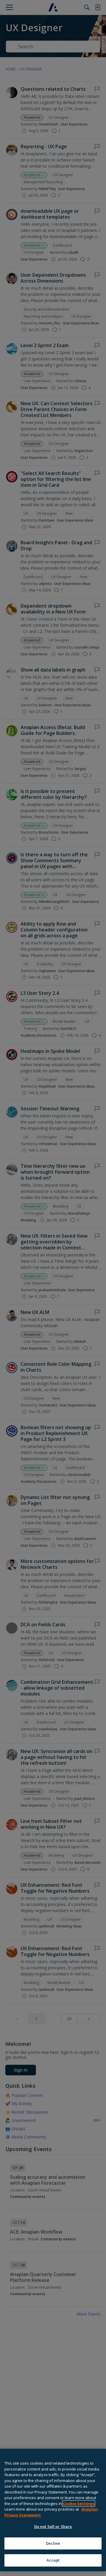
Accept (53, 2560)
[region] (53, 2510)
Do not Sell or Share (53, 2526)
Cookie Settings (79, 2504)
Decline (53, 2543)
